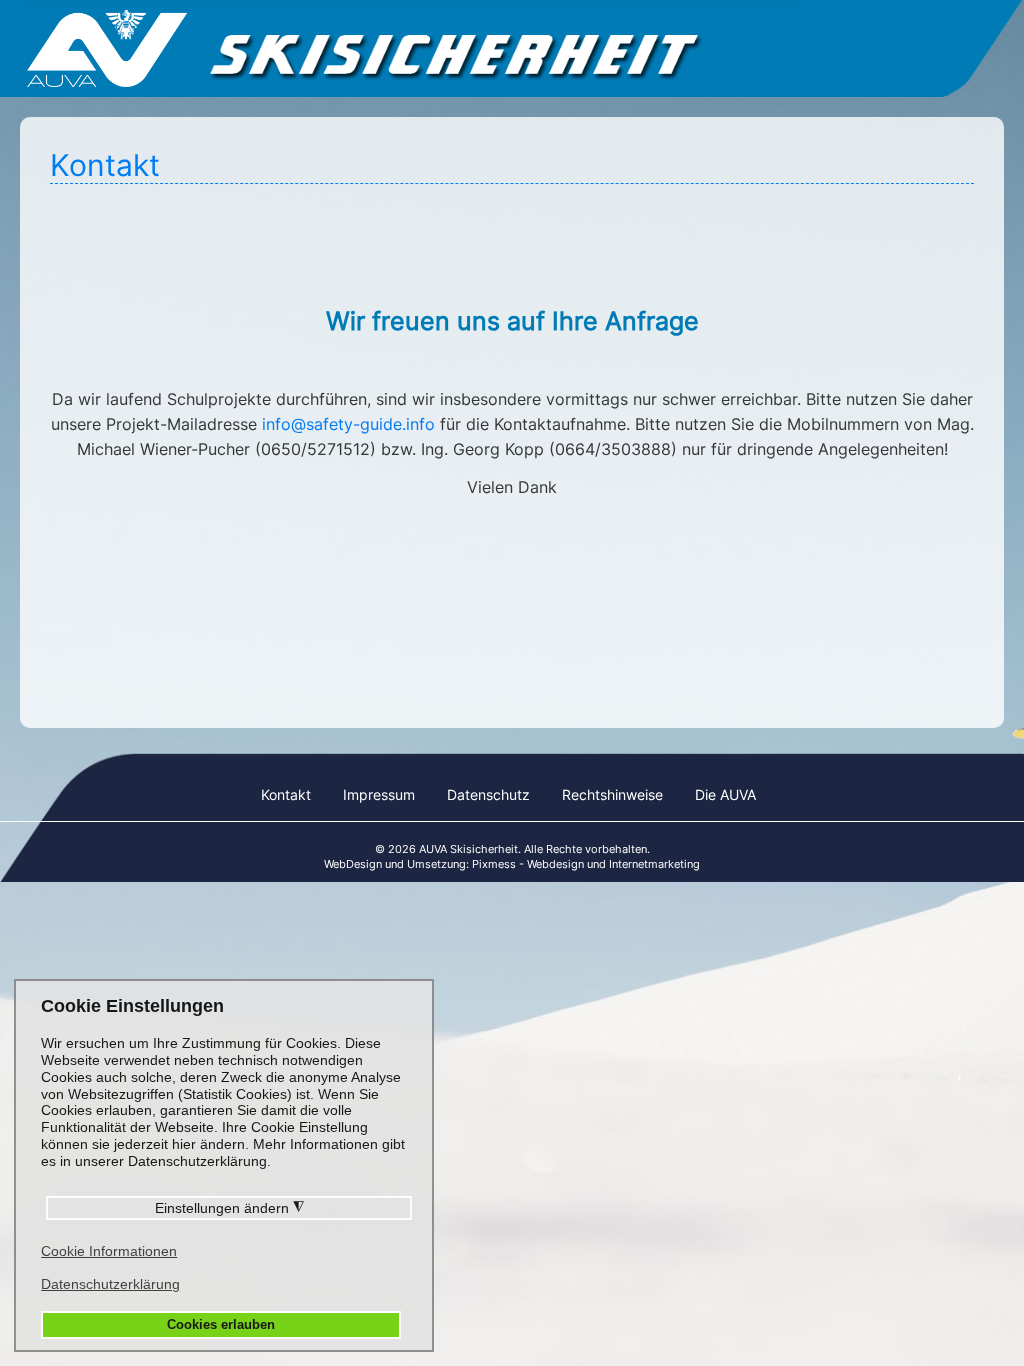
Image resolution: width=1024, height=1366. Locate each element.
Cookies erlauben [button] (221, 1325)
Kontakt (286, 794)
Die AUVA (725, 794)
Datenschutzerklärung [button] (110, 1284)
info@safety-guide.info (348, 424)
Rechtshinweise (612, 794)
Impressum (379, 794)
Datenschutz (488, 794)
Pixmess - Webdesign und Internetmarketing (586, 864)
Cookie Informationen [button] (109, 1251)
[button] (964, 1308)
